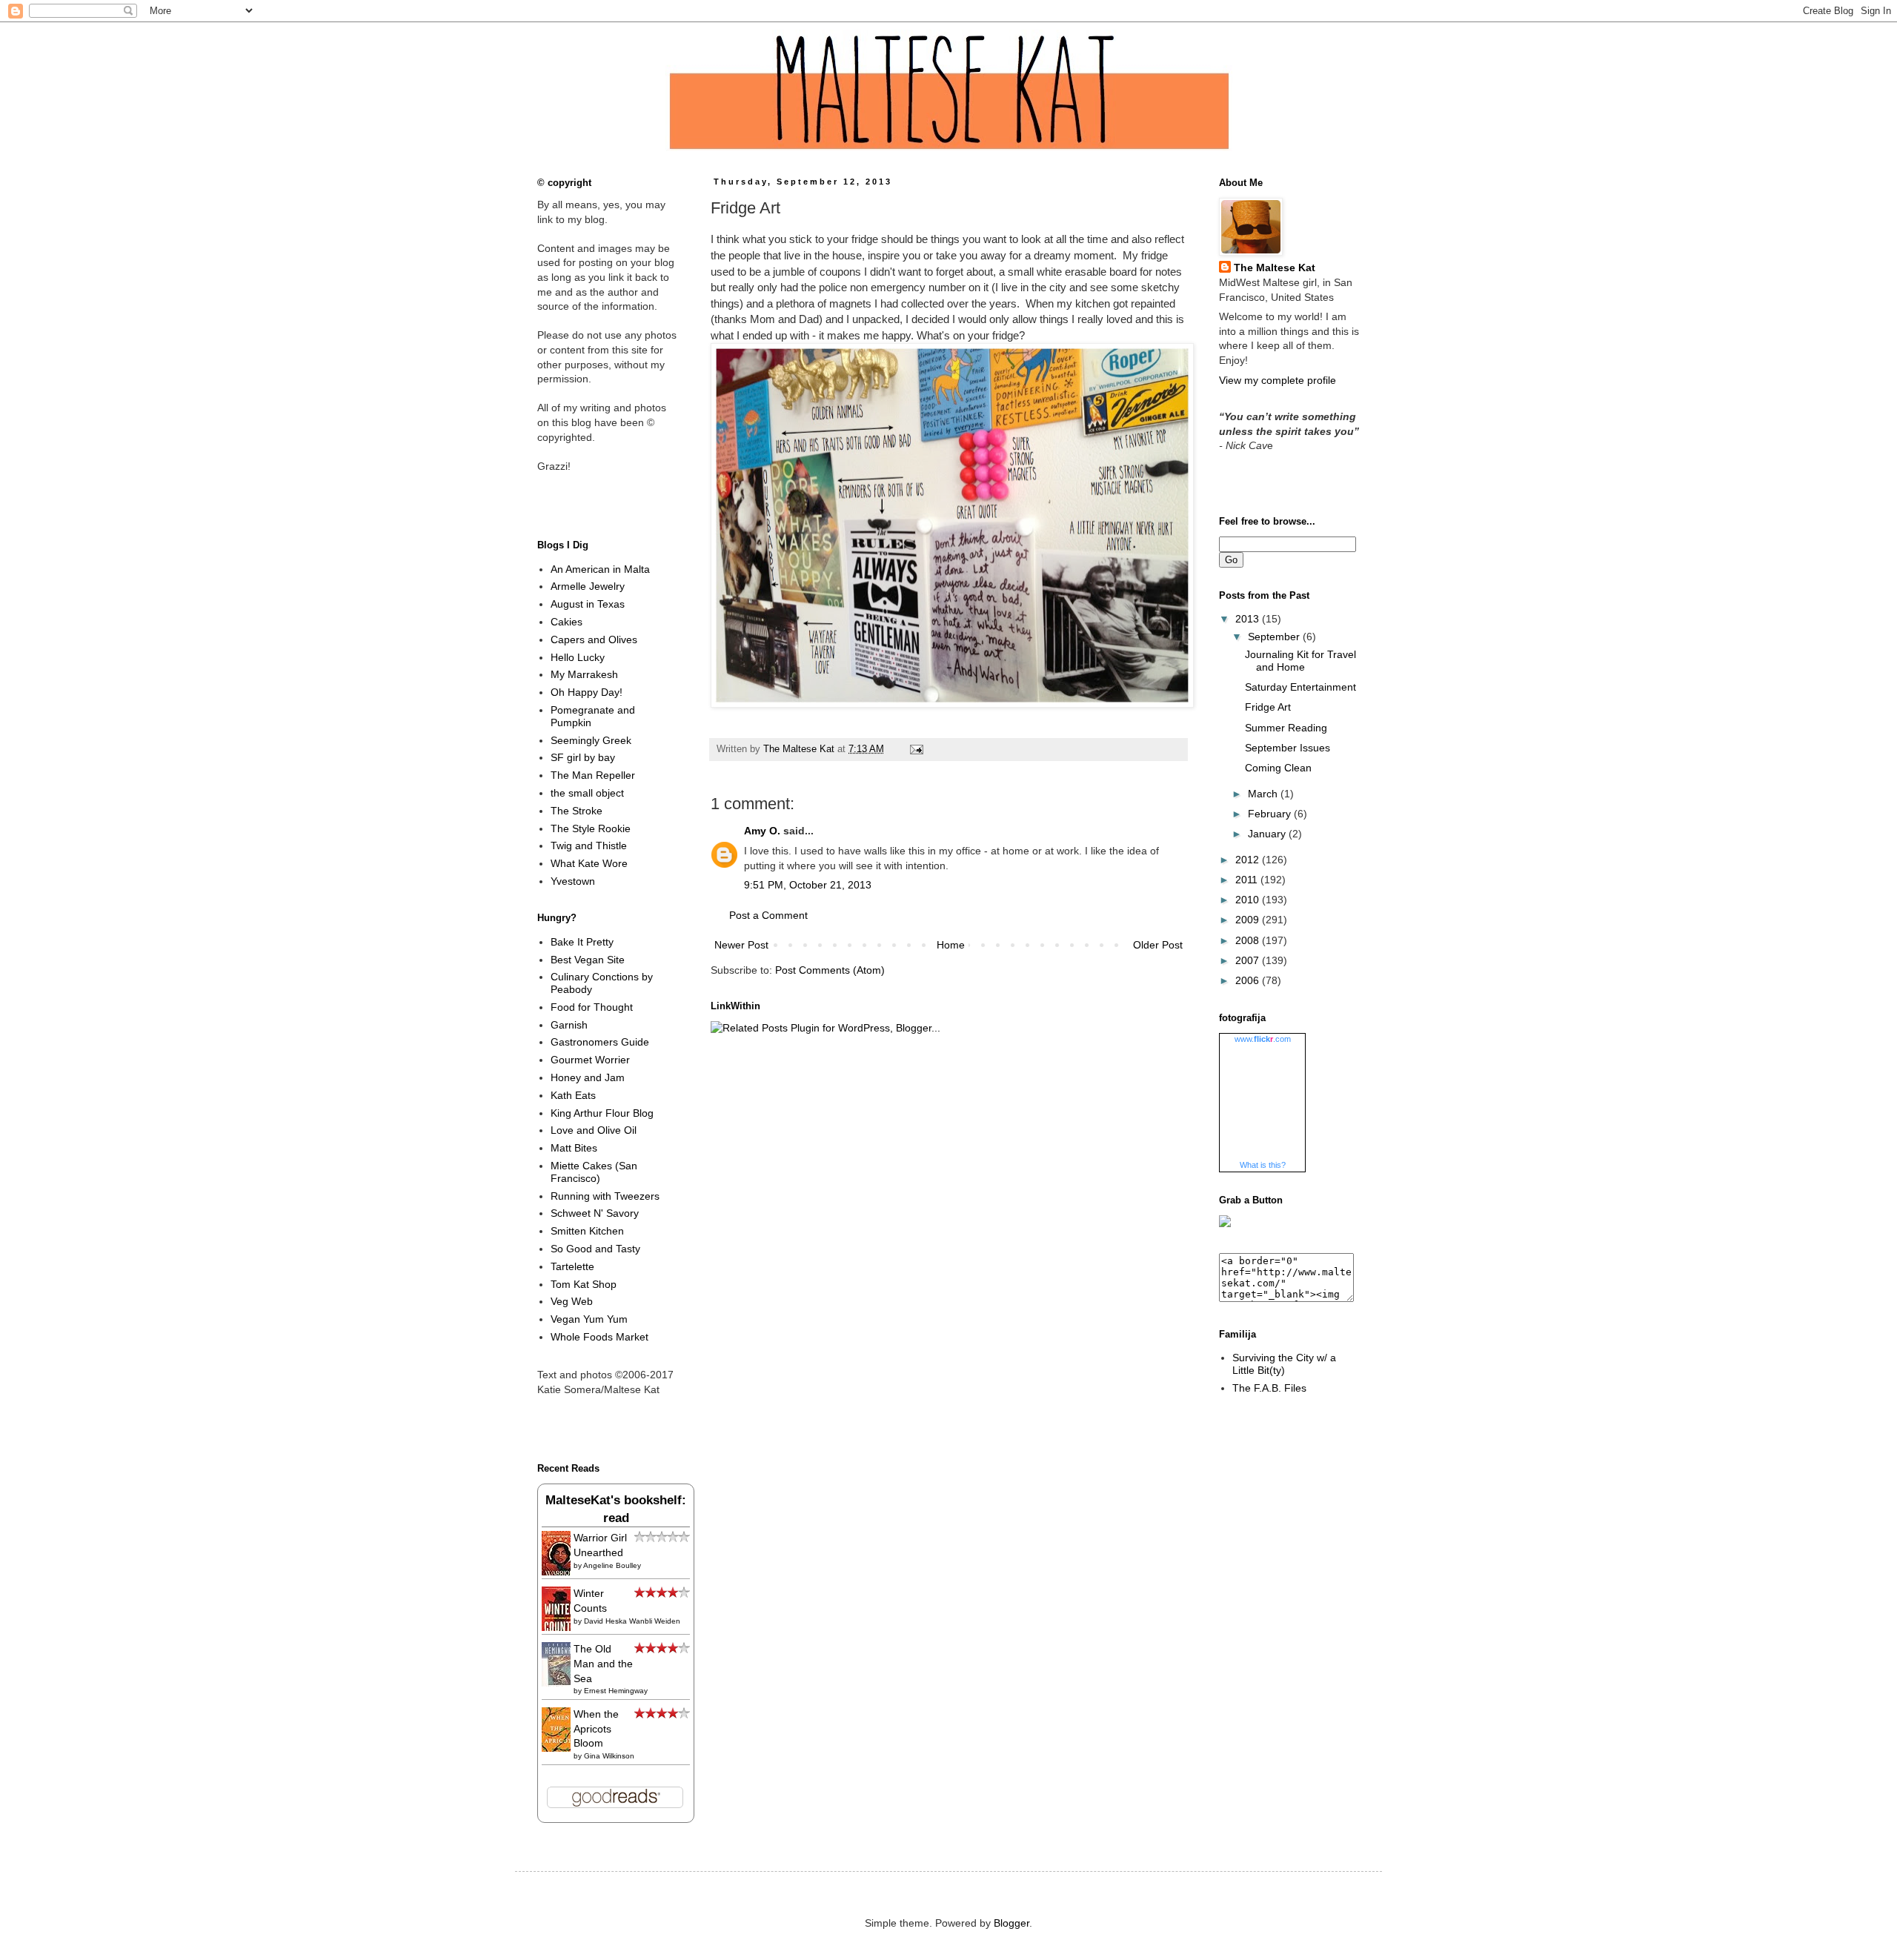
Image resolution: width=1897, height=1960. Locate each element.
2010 (1249, 900)
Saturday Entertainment (1300, 687)
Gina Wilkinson (609, 1756)
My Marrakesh (584, 674)
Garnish (569, 1025)
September (1275, 637)
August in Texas (588, 604)
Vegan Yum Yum (589, 1319)
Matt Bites (574, 1148)
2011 (1248, 880)
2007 (1249, 960)
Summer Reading (1286, 728)
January (1268, 834)
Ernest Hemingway (616, 1691)
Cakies (567, 622)
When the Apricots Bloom (596, 1728)
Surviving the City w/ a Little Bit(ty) (1284, 1364)
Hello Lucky (578, 657)
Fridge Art (1268, 707)
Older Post (1158, 945)
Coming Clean (1278, 768)
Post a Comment (768, 915)
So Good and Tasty (595, 1249)
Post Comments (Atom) (830, 970)
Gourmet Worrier (590, 1060)
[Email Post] (914, 749)
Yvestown (573, 881)
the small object (587, 793)
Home (951, 945)
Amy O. (762, 831)
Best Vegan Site (588, 960)
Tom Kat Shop (584, 1284)
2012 (1249, 860)
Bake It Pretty (582, 942)
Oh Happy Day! (587, 692)
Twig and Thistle (589, 846)
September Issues (1288, 748)
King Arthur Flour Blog (602, 1113)
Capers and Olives (594, 640)
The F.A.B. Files (1269, 1388)
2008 (1249, 940)
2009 (1249, 920)
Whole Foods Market (599, 1337)
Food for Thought (592, 1007)
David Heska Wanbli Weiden (632, 1621)
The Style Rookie (591, 828)
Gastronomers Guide (600, 1042)
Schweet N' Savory (595, 1213)
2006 (1249, 980)
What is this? (1263, 1165)
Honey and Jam (588, 1077)
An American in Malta (600, 569)
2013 (1249, 619)
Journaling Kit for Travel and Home (1300, 661)
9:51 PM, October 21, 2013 (808, 885)
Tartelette (572, 1266)
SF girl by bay (583, 757)
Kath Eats (573, 1095)
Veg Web (572, 1301)
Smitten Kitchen (587, 1231)
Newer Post (741, 945)
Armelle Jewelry (588, 586)
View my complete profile (1278, 380)
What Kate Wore (589, 863)
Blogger (1011, 1923)
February (1271, 814)
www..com (1263, 1039)
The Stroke (577, 811)
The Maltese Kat (1275, 268)
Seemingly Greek (591, 740)
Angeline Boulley (612, 1565)
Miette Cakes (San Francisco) (594, 1172)
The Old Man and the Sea (603, 1663)
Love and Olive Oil (594, 1130)
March (1264, 794)
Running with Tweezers (605, 1196)
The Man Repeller (593, 775)
